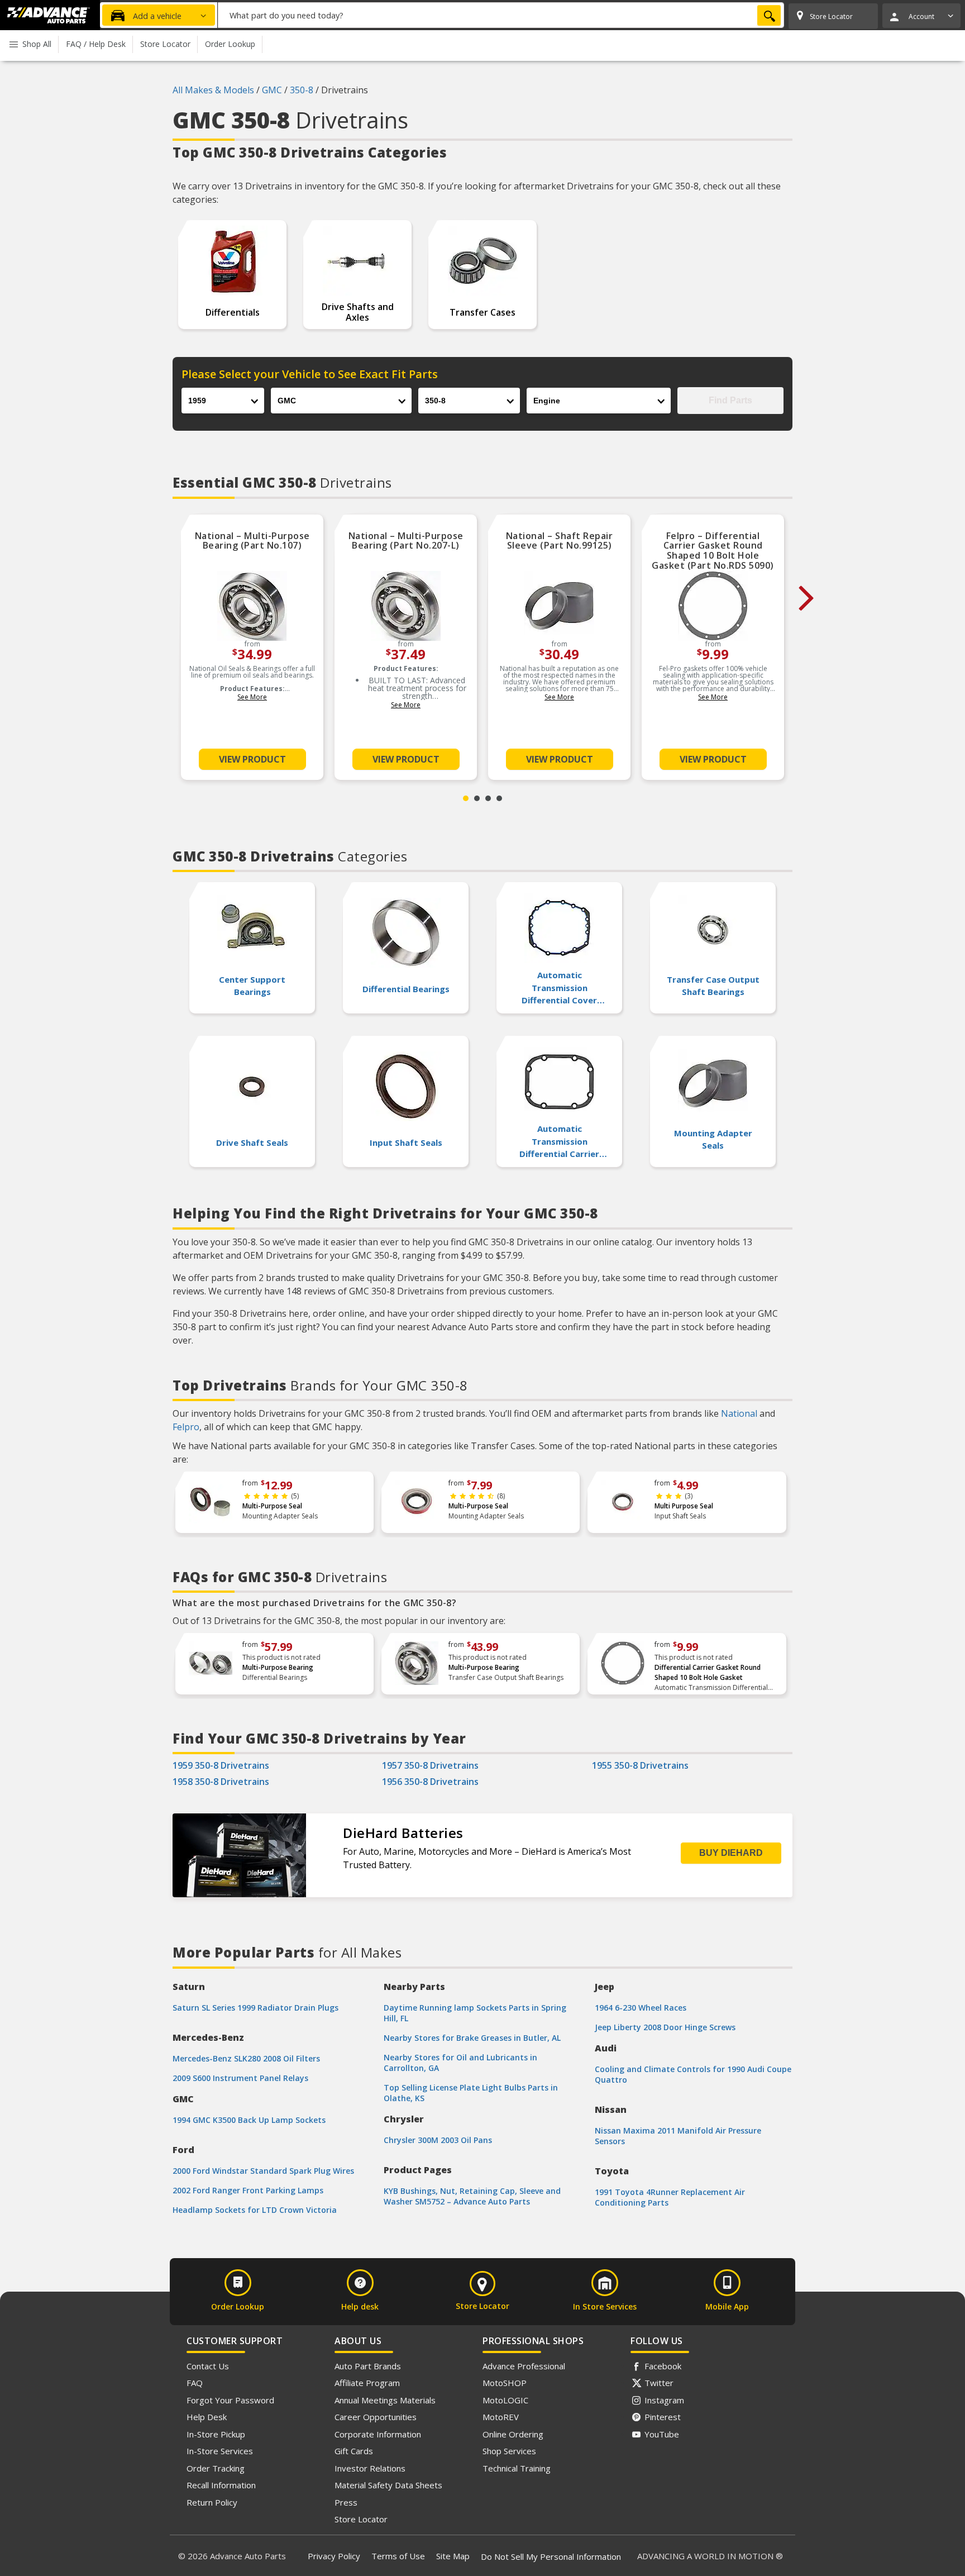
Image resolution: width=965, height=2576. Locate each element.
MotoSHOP (505, 2383)
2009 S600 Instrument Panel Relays (240, 2078)
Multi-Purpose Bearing (278, 1667)
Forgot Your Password (230, 2400)
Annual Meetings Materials (385, 2400)
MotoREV (501, 2417)
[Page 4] (499, 798)
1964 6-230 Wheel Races (641, 2008)
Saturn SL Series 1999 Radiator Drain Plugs (255, 2008)
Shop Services (509, 2451)
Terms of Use (398, 2556)
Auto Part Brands (368, 2366)
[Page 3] (488, 798)
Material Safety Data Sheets (388, 2485)
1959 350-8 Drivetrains (221, 1765)
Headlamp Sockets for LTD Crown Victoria (255, 2210)
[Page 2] (477, 798)
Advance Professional (524, 2366)
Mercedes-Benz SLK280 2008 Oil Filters (246, 2058)
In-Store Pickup (216, 2434)
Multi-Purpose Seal (272, 1506)
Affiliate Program (367, 2383)
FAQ (195, 2383)
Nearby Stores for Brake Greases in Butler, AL (472, 2038)
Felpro (186, 1427)
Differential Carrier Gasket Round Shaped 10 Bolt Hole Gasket (708, 1672)
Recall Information (221, 2485)
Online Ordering (513, 2434)
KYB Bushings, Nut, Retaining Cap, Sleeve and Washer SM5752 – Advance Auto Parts (472, 2196)
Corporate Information (378, 2434)
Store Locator (361, 2519)
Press (346, 2502)
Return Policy (212, 2502)
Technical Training (517, 2468)
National (739, 1413)
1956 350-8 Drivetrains (430, 1782)
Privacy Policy (334, 2556)
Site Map (453, 2556)
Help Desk (207, 2417)
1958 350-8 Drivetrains (221, 1782)
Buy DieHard (731, 1853)
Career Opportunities (376, 2417)
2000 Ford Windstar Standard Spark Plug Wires (263, 2171)
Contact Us (208, 2366)
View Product (252, 759)
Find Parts (730, 400)
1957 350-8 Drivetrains (430, 1765)
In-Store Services (220, 2451)
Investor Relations (370, 2468)
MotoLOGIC (505, 2400)
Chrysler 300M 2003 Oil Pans (438, 2140)
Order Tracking (216, 2468)
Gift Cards (354, 2451)
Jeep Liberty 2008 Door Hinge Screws (665, 2027)
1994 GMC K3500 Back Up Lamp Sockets (249, 2120)
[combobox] (501, 15)
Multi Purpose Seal (684, 1506)
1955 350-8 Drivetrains (640, 1765)
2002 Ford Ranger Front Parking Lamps (248, 2190)
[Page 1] (466, 798)
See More (252, 697)
